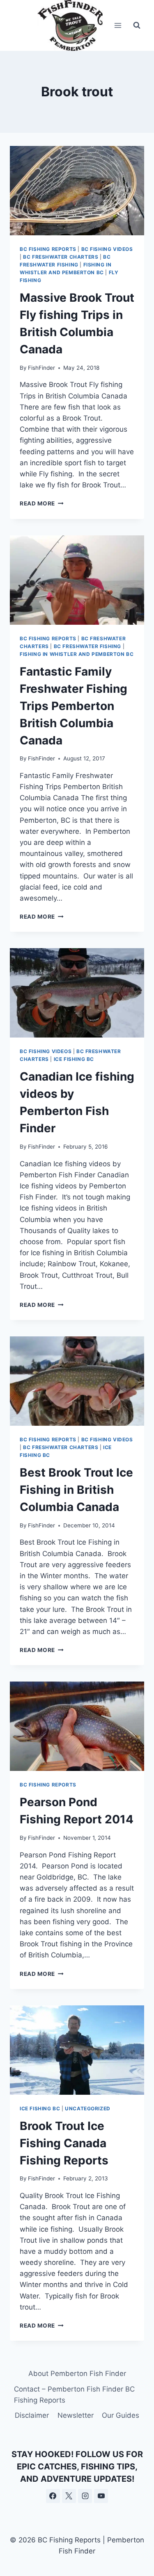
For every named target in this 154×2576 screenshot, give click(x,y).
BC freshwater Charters (61, 257)
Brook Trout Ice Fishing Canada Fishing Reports (64, 2143)
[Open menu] (118, 25)
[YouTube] (101, 2496)
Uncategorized (88, 2108)
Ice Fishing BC (74, 1059)
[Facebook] (53, 2496)
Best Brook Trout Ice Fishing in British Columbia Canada (76, 1490)
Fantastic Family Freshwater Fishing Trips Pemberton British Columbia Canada (74, 706)
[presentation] (77, 191)
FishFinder (41, 368)
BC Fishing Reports (48, 249)
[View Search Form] (137, 25)
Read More (42, 503)
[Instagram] (85, 2496)
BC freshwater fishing (88, 646)
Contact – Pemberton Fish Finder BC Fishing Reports (74, 2395)
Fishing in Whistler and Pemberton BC (77, 654)
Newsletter (76, 2415)
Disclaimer (32, 2415)
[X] (69, 2496)
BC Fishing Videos (107, 249)
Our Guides (121, 2415)
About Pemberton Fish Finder (77, 2373)
